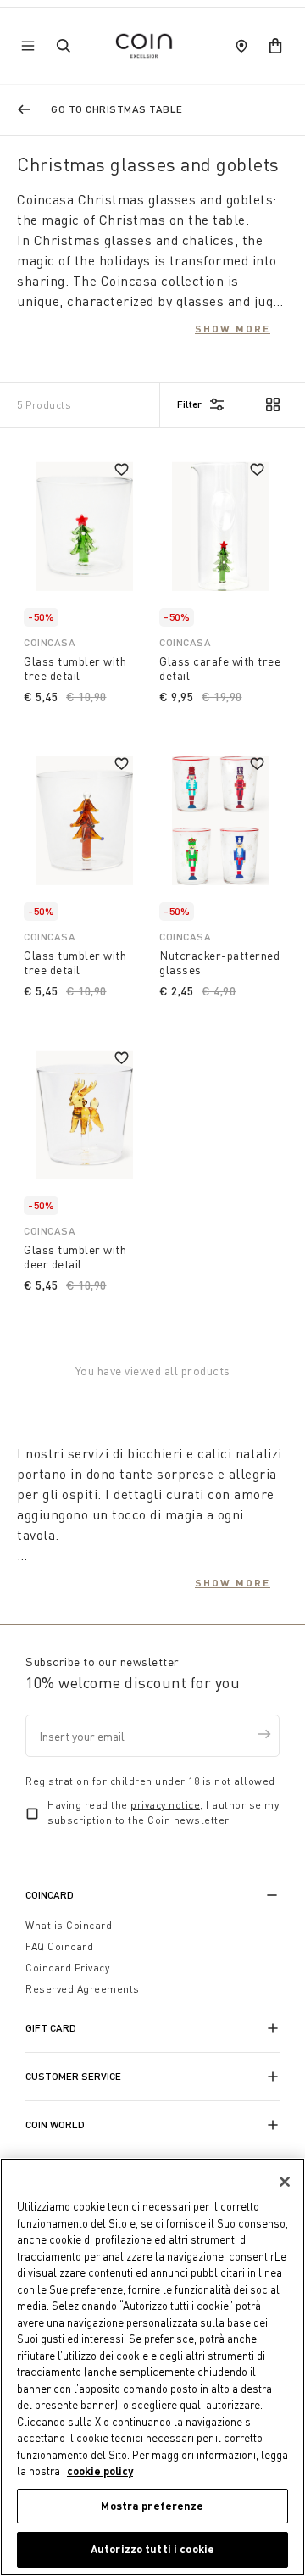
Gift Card (51, 2028)
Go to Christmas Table (117, 109)
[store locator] (241, 46)
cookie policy (100, 2471)
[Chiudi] (285, 2182)
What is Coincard (69, 1925)
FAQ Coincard (59, 1946)
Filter (189, 404)
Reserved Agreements (83, 1989)
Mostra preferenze (152, 2506)
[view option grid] (272, 406)
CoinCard (50, 1895)
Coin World (55, 2124)
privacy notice (165, 1805)
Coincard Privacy (67, 1968)
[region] (152, 2367)
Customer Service (73, 2076)
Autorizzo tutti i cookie (152, 2549)
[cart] (275, 46)
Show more (233, 328)
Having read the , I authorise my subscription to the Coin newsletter (163, 1812)
